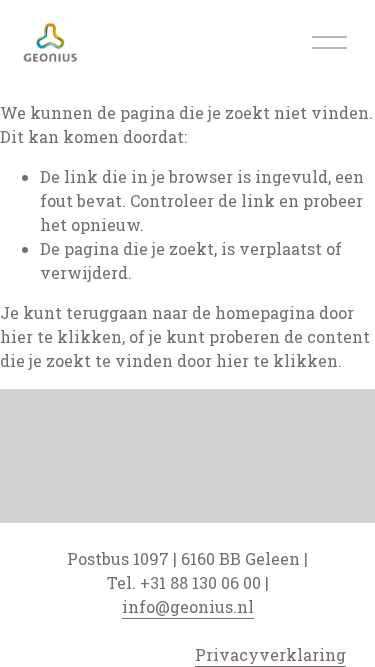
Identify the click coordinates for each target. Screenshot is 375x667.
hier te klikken (61, 336)
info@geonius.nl (188, 606)
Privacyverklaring (270, 654)
